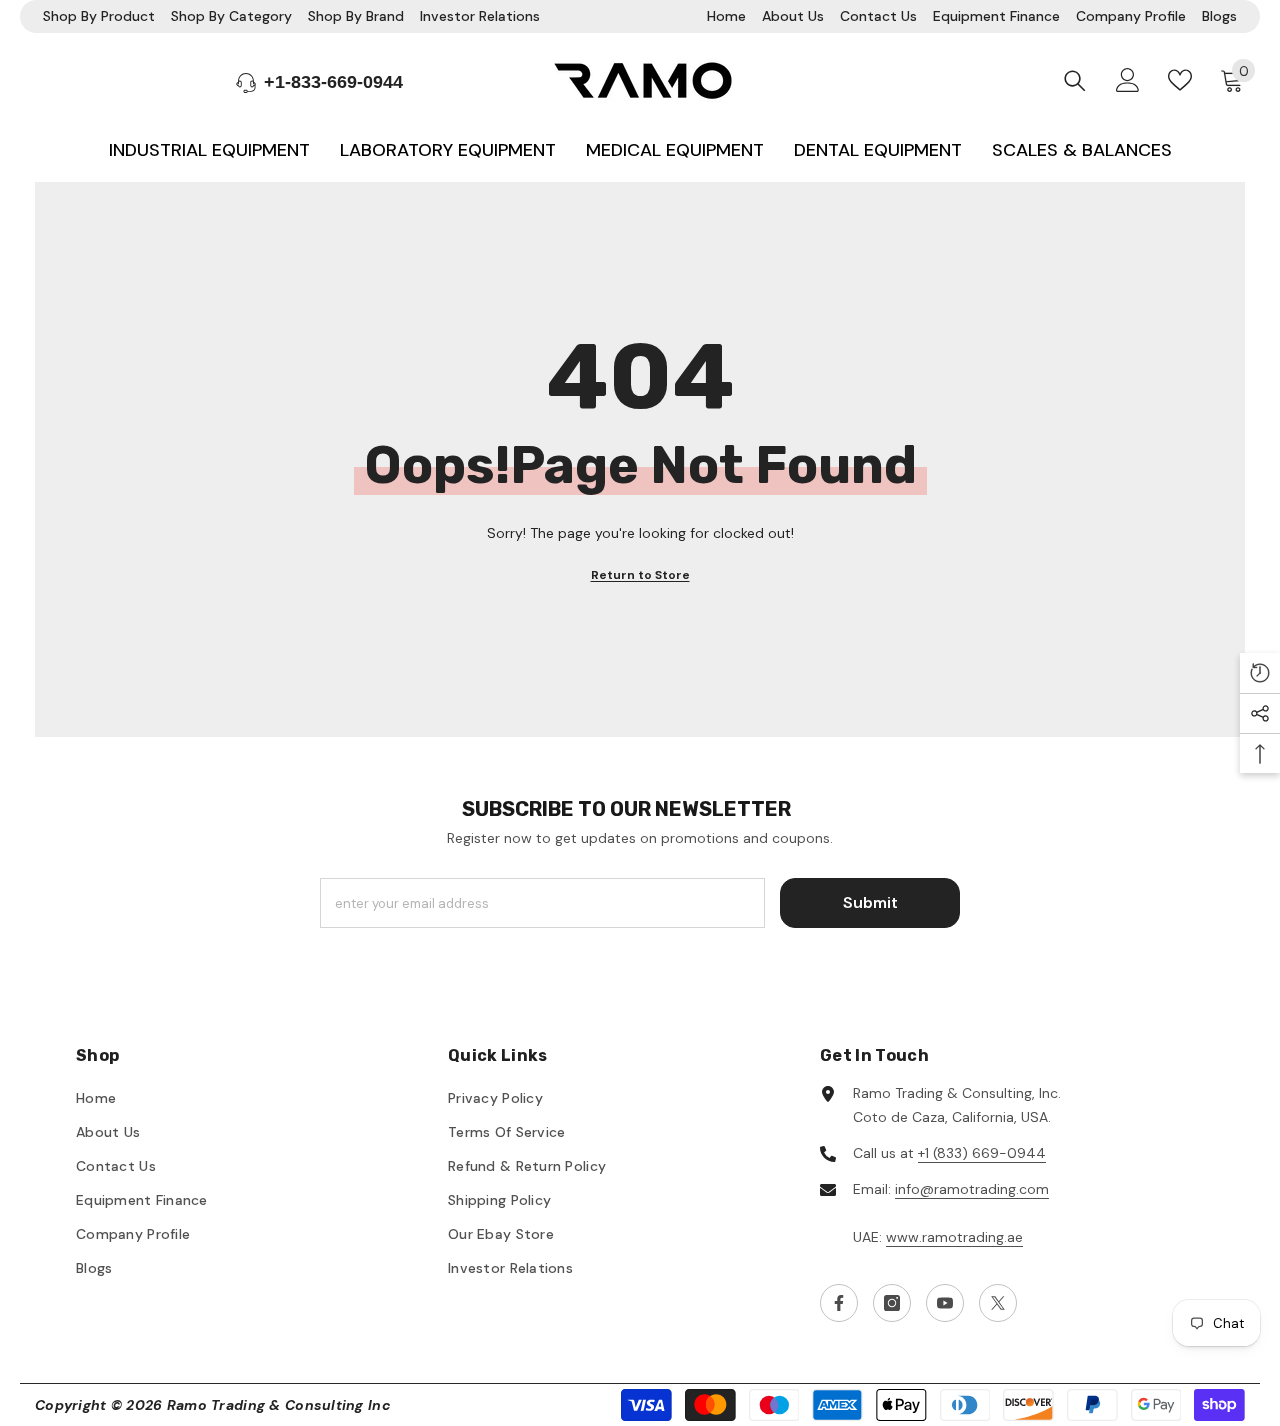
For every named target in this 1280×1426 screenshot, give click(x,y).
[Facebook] (839, 1303)
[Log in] (1128, 80)
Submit (870, 902)
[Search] (1075, 80)
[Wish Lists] (1180, 80)
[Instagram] (892, 1303)
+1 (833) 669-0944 (982, 1153)
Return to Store (640, 575)
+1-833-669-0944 (333, 82)
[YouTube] (945, 1303)
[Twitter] (998, 1303)
